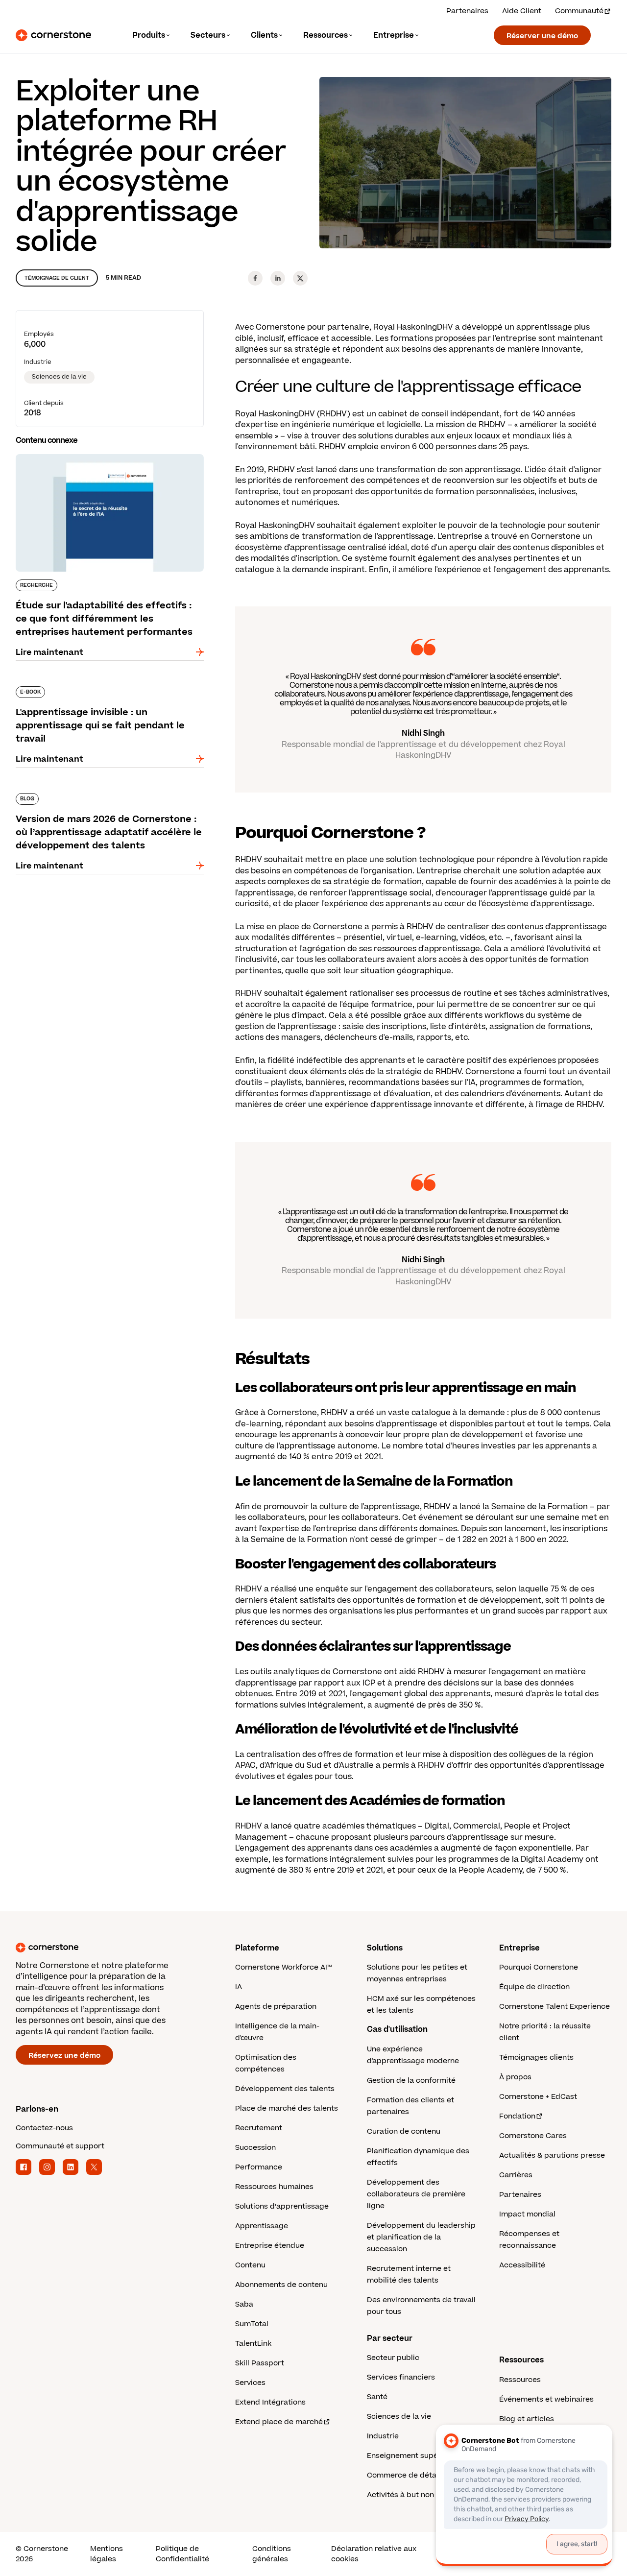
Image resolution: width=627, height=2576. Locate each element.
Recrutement (259, 2128)
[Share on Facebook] (255, 278)
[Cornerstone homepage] (110, 1948)
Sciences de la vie (59, 377)
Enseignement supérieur (411, 2456)
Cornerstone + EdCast (538, 2097)
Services (250, 2383)
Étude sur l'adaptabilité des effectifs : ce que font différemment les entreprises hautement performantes (108, 464)
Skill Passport (260, 2363)
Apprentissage (262, 2226)
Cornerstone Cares (533, 2136)
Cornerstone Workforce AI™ (283, 1967)
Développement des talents (285, 2089)
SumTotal (252, 2324)
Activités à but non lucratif (414, 2495)
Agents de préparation (276, 2007)
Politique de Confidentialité (182, 2554)
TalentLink (253, 2344)
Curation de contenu (404, 2131)
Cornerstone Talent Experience (555, 2007)
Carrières (516, 2175)
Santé (377, 2397)
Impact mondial (527, 2214)
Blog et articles (527, 2419)
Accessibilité (522, 2265)
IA (239, 1987)
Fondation (517, 2116)
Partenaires (467, 11)
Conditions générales (272, 2554)
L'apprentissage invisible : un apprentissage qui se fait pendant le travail (110, 690)
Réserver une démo (542, 36)
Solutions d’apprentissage (282, 2206)
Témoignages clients (536, 2058)
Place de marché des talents (287, 2108)
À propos (515, 2077)
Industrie (383, 2436)
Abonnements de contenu (281, 2285)
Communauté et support (60, 2146)
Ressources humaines (274, 2187)
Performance (259, 2167)
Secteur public (393, 2358)
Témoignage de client (57, 278)
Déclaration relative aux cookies (374, 2554)
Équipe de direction (534, 1987)
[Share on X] (300, 278)
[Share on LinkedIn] (278, 278)
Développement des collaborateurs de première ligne (416, 2194)
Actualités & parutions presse (552, 2155)
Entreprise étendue (270, 2246)
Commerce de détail (404, 2475)
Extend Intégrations (270, 2402)
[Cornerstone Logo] (53, 35)
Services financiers (401, 2377)
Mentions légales (107, 2554)
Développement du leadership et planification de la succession (421, 2237)
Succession (255, 2148)
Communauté (579, 11)
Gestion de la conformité (411, 2081)
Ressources (520, 2380)
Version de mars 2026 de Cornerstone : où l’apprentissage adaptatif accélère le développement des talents (100, 803)
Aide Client (522, 11)
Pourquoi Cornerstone (539, 1967)
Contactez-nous (44, 2128)
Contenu (250, 2265)
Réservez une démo (64, 2056)
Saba (244, 2304)
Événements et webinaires (546, 2399)
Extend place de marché (279, 2422)
